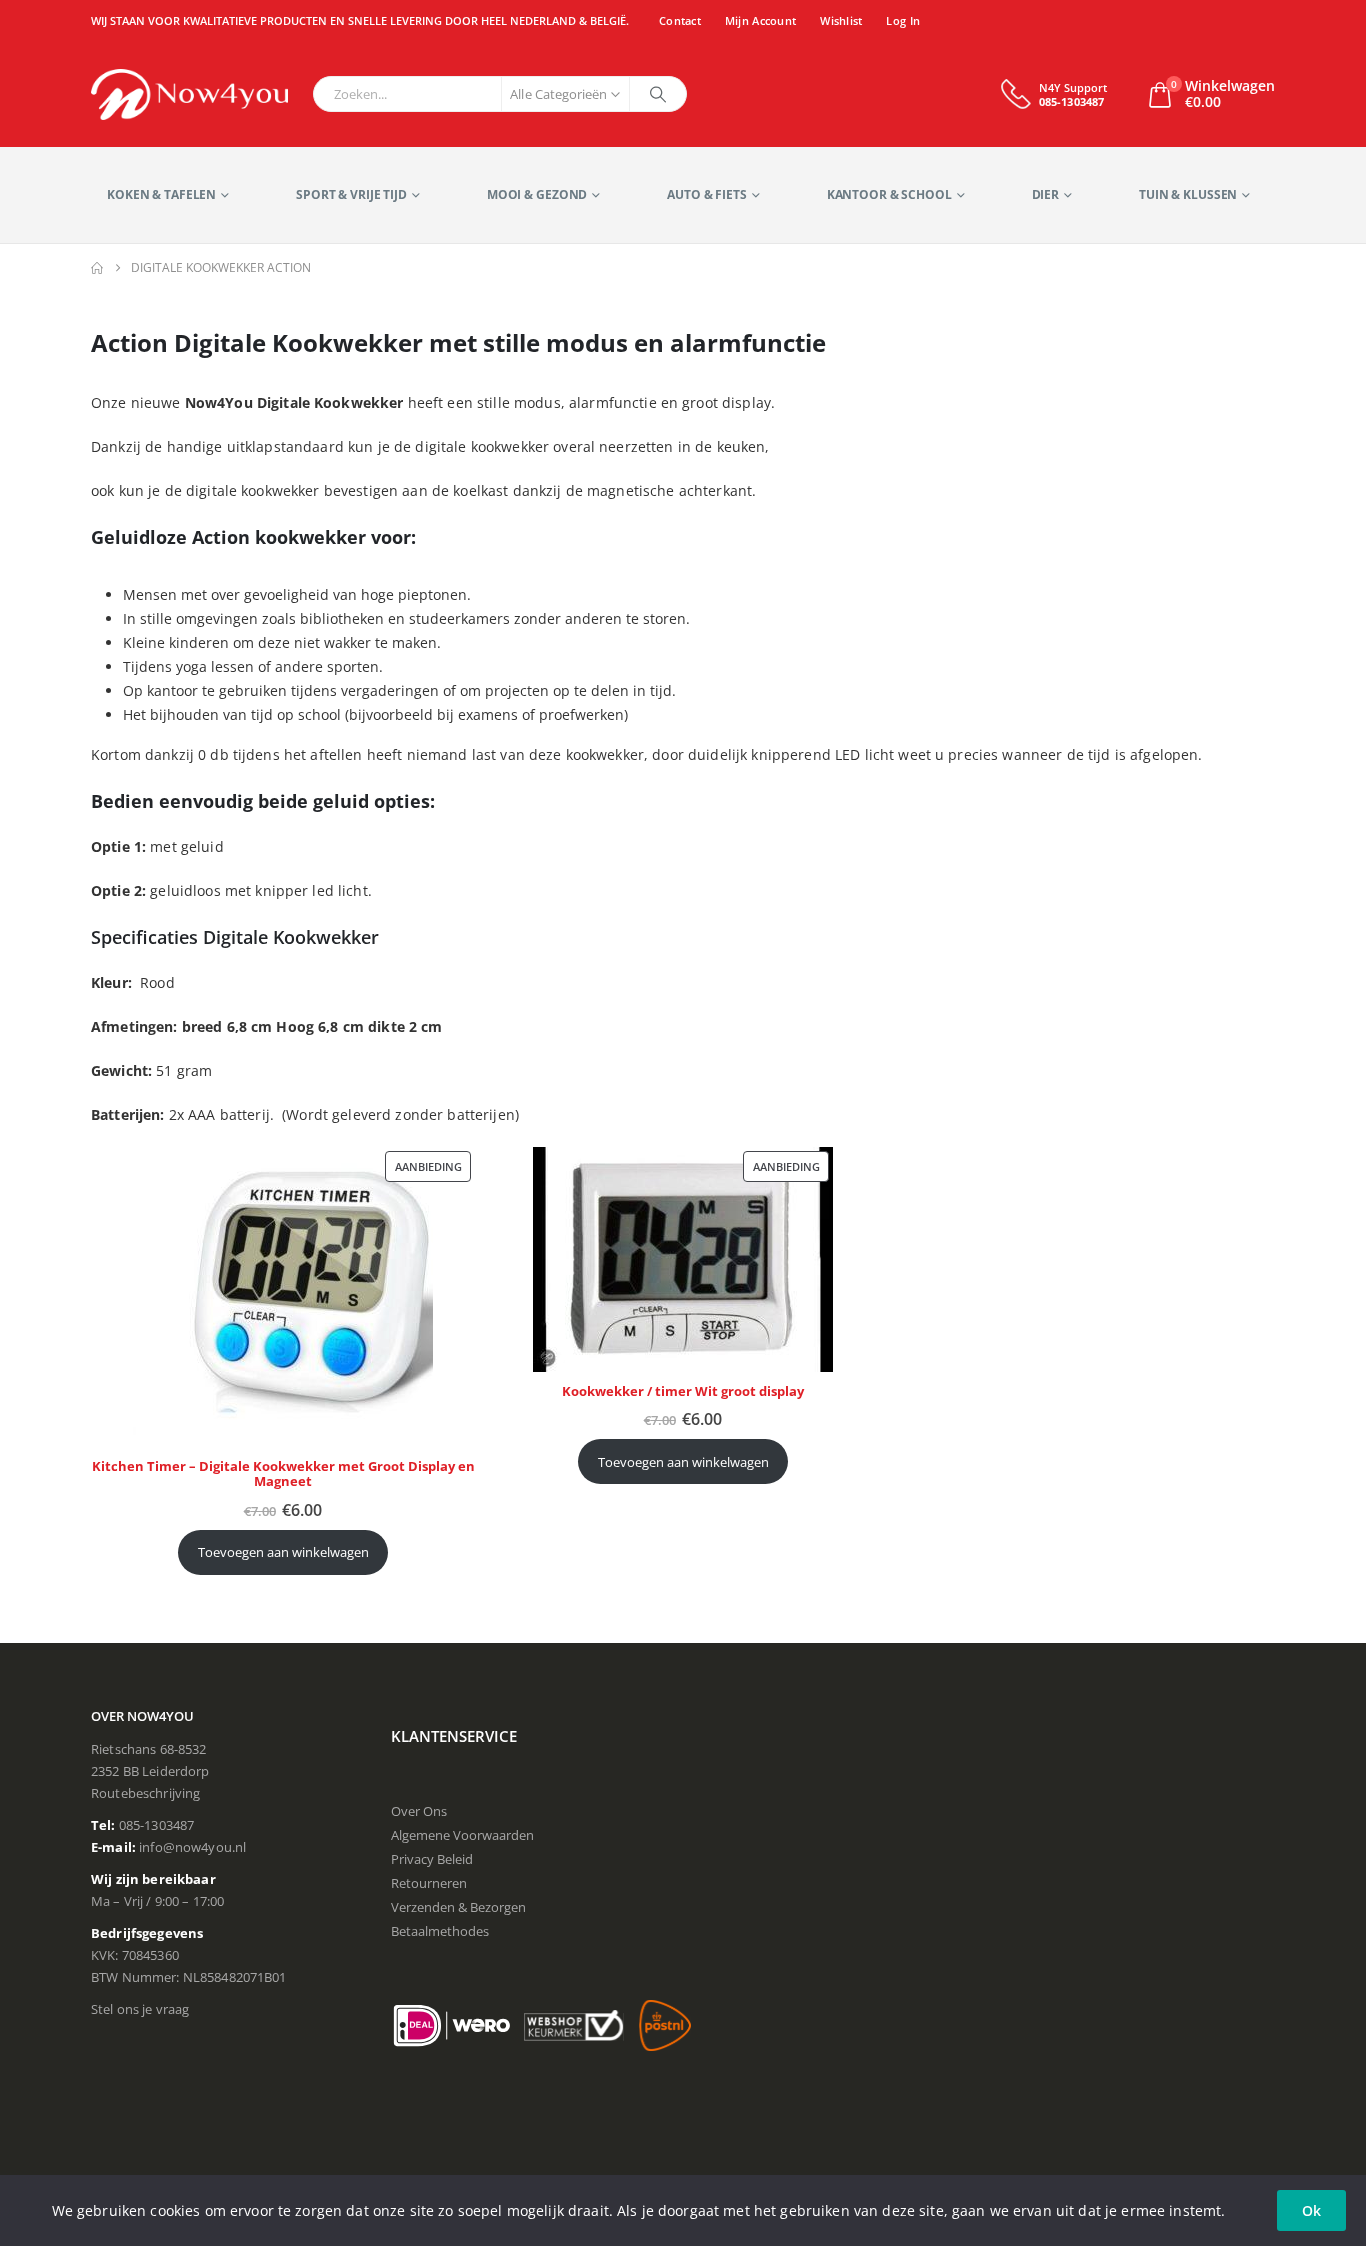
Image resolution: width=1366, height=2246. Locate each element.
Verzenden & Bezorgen (458, 1907)
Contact (680, 20)
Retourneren (429, 1883)
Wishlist (841, 20)
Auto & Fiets (707, 194)
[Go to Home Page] (97, 268)
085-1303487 (157, 1825)
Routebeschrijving (145, 1793)
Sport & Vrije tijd (351, 194)
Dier (1046, 194)
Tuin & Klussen (1188, 194)
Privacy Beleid (432, 1859)
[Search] (658, 94)
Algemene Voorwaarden (462, 1835)
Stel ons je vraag (140, 2009)
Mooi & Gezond (537, 194)
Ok (1311, 2210)
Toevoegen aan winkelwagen (283, 1552)
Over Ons (419, 1811)
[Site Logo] (189, 94)
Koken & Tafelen (161, 194)
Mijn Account (760, 20)
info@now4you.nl (192, 1847)
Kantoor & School (889, 194)
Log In (903, 20)
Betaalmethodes (440, 1931)
